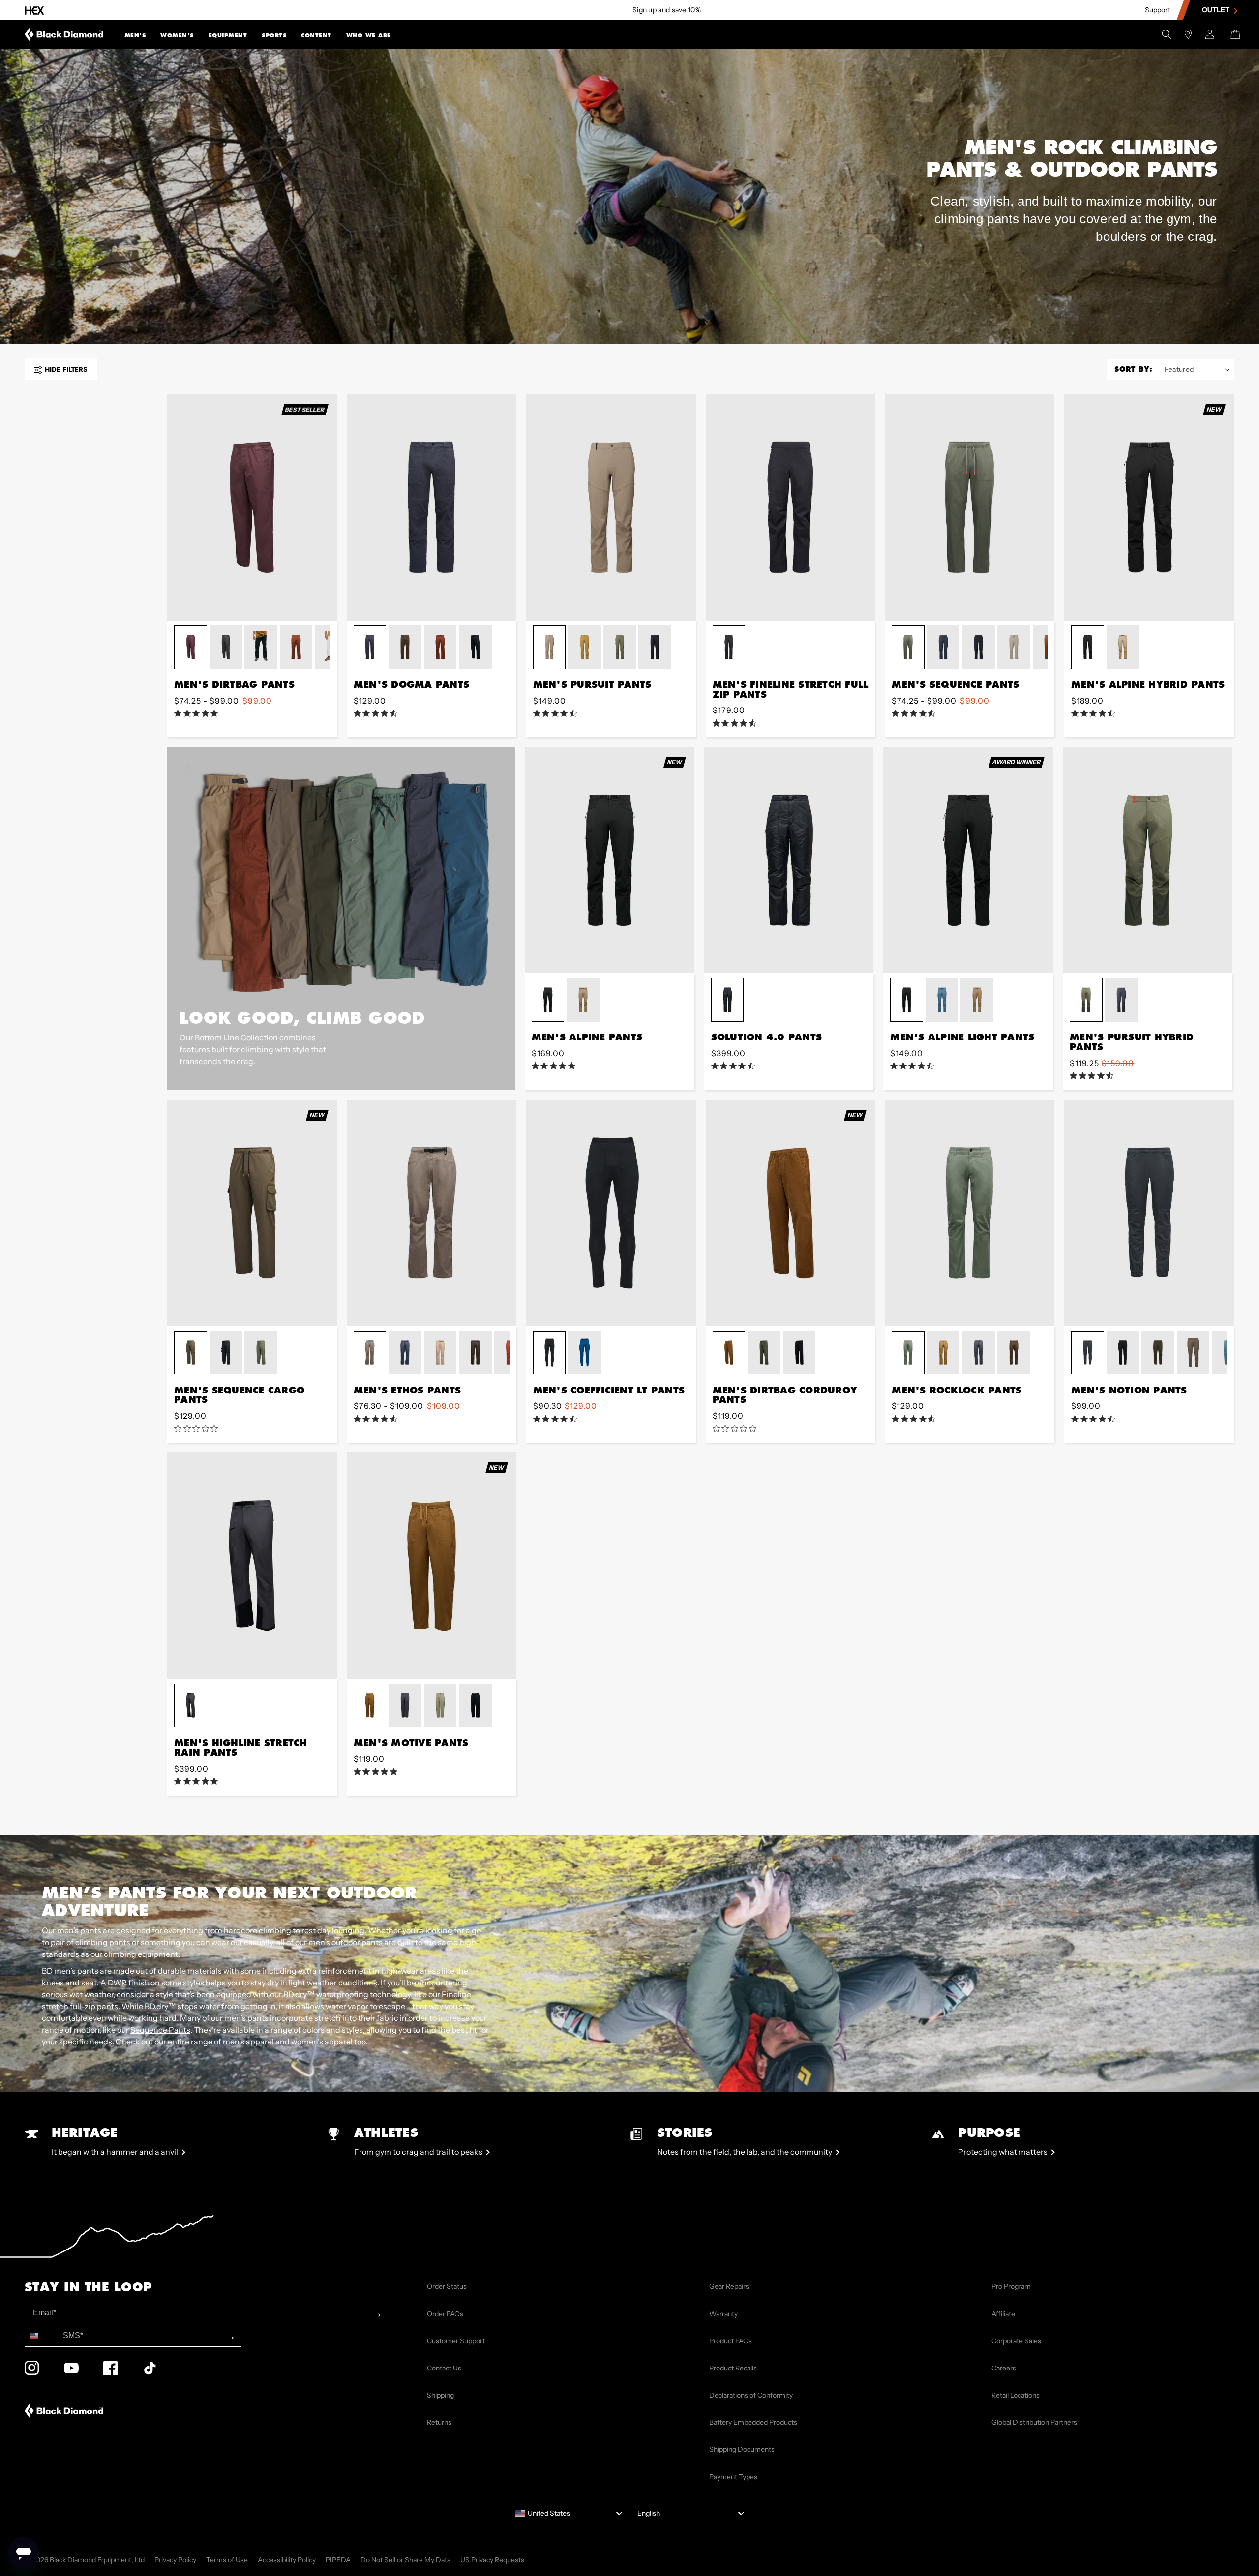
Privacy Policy (175, 2560)
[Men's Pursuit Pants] (611, 507)
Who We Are (369, 35)
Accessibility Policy (287, 2560)
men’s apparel (248, 2042)
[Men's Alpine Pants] (610, 860)
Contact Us (444, 2368)
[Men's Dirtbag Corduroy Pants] (791, 1213)
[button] (135, 34)
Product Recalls (733, 2368)
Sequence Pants (160, 2030)
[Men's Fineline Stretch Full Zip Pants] (791, 507)
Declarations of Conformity (751, 2395)
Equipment (228, 35)
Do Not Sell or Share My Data (405, 2560)
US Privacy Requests (492, 2560)
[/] (64, 34)
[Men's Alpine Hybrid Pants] (1149, 507)
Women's (177, 35)
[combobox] (42, 2335)
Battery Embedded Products (753, 2422)
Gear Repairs (729, 2286)
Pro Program (1011, 2286)
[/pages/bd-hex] (34, 10)
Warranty (723, 2314)
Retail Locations (1016, 2395)
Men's (135, 35)
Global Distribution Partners (1034, 2422)
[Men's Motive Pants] (432, 1566)
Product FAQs (731, 2341)
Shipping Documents (742, 2449)
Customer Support (456, 2341)
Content (316, 35)
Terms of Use (227, 2560)
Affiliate (1003, 2314)
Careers (1004, 2368)
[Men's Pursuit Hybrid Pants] (1148, 860)
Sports (274, 35)
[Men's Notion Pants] (1149, 1213)
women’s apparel (322, 2042)
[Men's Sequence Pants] (970, 507)
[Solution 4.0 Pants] (789, 860)
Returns (439, 2422)
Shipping (440, 2395)
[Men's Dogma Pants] (432, 507)
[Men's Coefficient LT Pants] (611, 1213)
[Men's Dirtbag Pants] (252, 507)
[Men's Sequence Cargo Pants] (252, 1213)
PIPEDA (338, 2560)
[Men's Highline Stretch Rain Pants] (252, 1566)
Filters (66, 370)
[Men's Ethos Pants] (432, 1213)
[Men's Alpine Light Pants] (968, 860)
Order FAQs (445, 2314)
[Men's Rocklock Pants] (970, 1213)
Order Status (447, 2286)
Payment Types (733, 2477)
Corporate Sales (1016, 2341)
